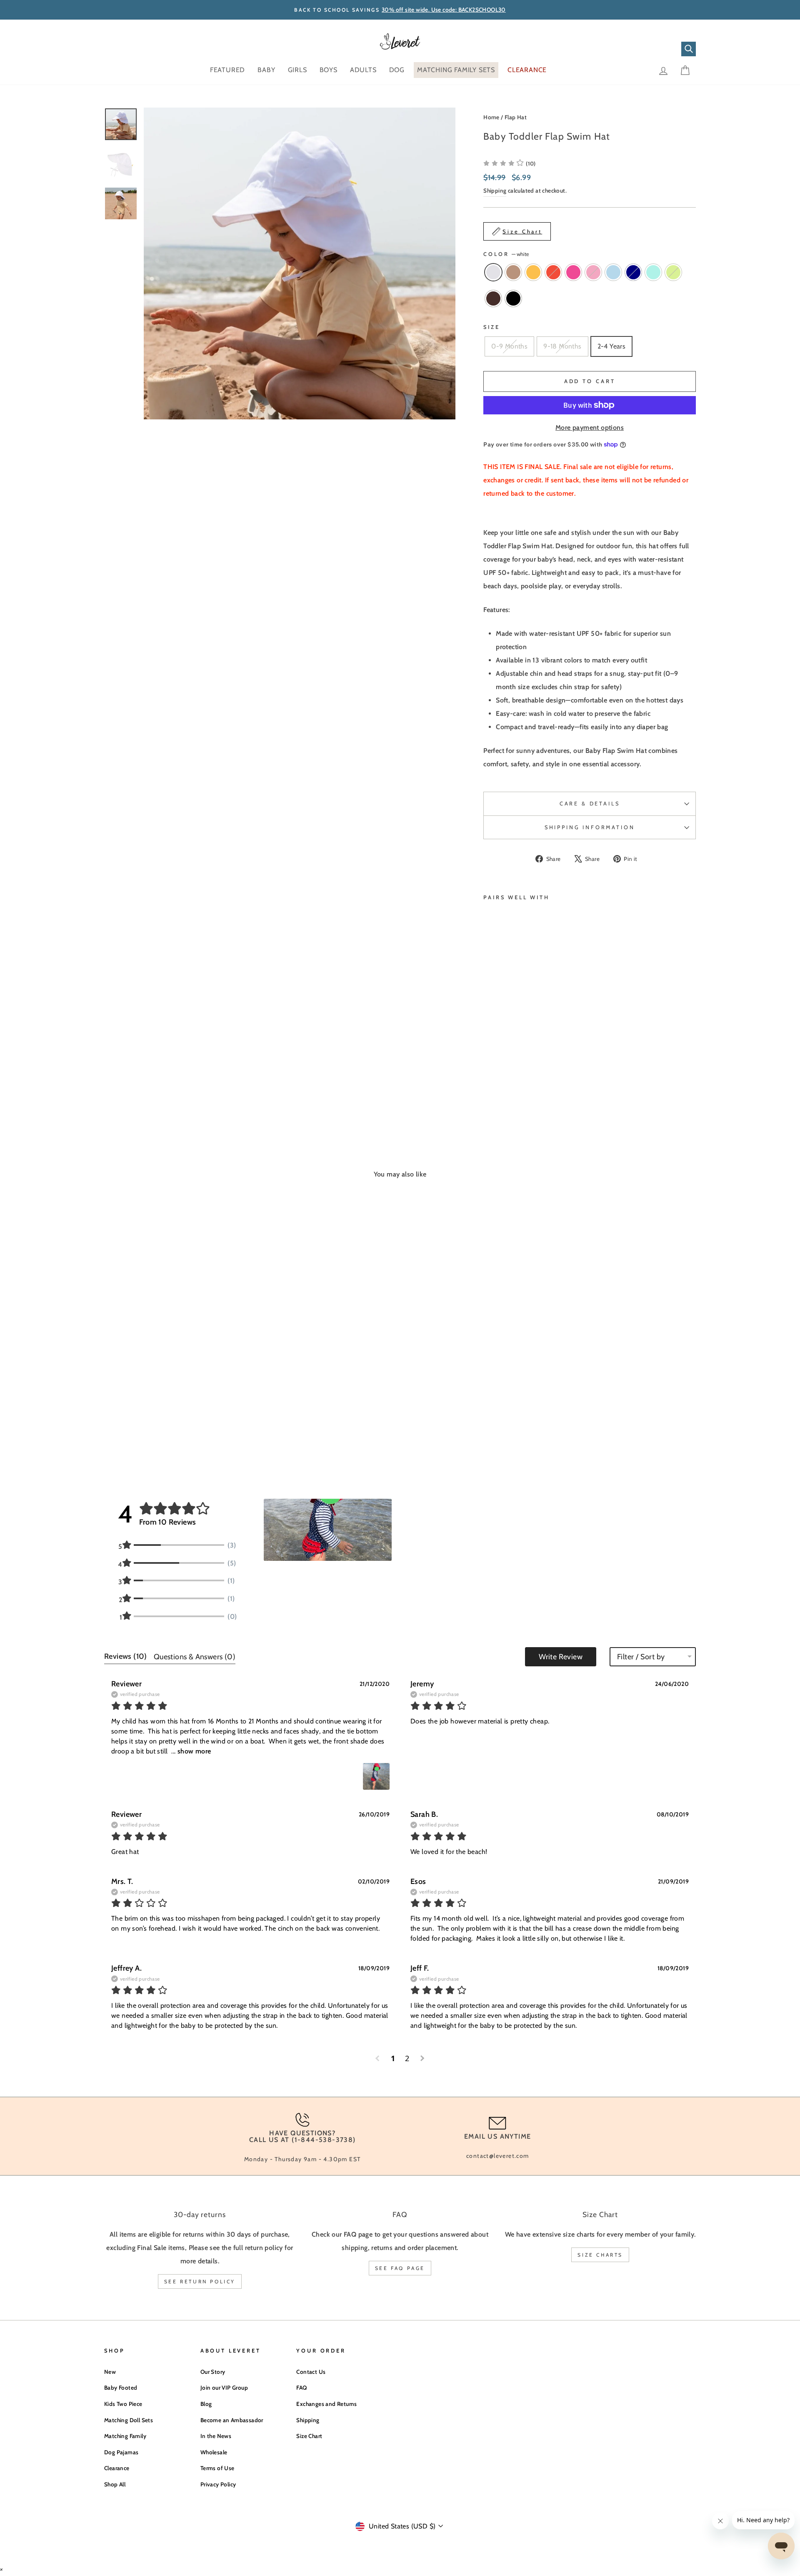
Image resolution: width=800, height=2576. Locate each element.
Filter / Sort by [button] (641, 1657)
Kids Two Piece (123, 2404)
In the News (216, 2436)
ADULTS (363, 70)
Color (506, 254)
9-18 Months (562, 346)
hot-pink (573, 272)
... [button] (190, 1751)
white (493, 272)
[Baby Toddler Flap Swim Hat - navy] (523, 1070)
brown (493, 298)
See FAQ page (400, 2268)
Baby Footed (121, 2388)
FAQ (301, 2388)
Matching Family (125, 2436)
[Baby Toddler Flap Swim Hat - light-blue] (511, 1070)
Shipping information (590, 827)
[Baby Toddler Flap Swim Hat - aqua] (489, 1079)
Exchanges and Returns (326, 2404)
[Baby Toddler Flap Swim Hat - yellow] (511, 1060)
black (513, 298)
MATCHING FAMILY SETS (456, 70)
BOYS (329, 70)
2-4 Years (612, 346)
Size (491, 327)
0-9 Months (509, 346)
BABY (266, 70)
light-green (673, 272)
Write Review (561, 1657)
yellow (533, 272)
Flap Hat (516, 117)
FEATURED (227, 70)
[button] (328, 1530)
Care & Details (590, 804)
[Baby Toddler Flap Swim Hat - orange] (523, 1060)
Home (491, 117)
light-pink (593, 272)
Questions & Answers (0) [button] (195, 1657)
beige (513, 272)
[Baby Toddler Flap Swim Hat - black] (523, 1079)
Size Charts (600, 2255)
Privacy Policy (218, 2484)
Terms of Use (217, 2468)
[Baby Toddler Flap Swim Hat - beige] (500, 1060)
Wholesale (214, 2452)
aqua (653, 272)
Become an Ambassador (232, 2420)
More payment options (590, 428)
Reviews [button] (126, 1656)
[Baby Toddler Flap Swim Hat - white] (489, 1060)
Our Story (213, 2372)
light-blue (613, 272)
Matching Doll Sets (129, 2420)
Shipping (495, 191)
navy (633, 272)
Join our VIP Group (224, 2388)
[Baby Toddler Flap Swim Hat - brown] (511, 1079)
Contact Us (311, 2372)
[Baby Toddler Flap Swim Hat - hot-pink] (489, 1070)
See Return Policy (200, 2281)
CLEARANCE (527, 70)
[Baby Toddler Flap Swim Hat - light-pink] (500, 1070)
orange (553, 272)
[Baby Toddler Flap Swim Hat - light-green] (500, 1079)
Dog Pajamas (121, 2452)
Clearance (117, 2468)
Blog (206, 2404)
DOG (397, 70)
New (110, 2372)
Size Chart (309, 2436)
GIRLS (297, 70)
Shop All (115, 2484)
